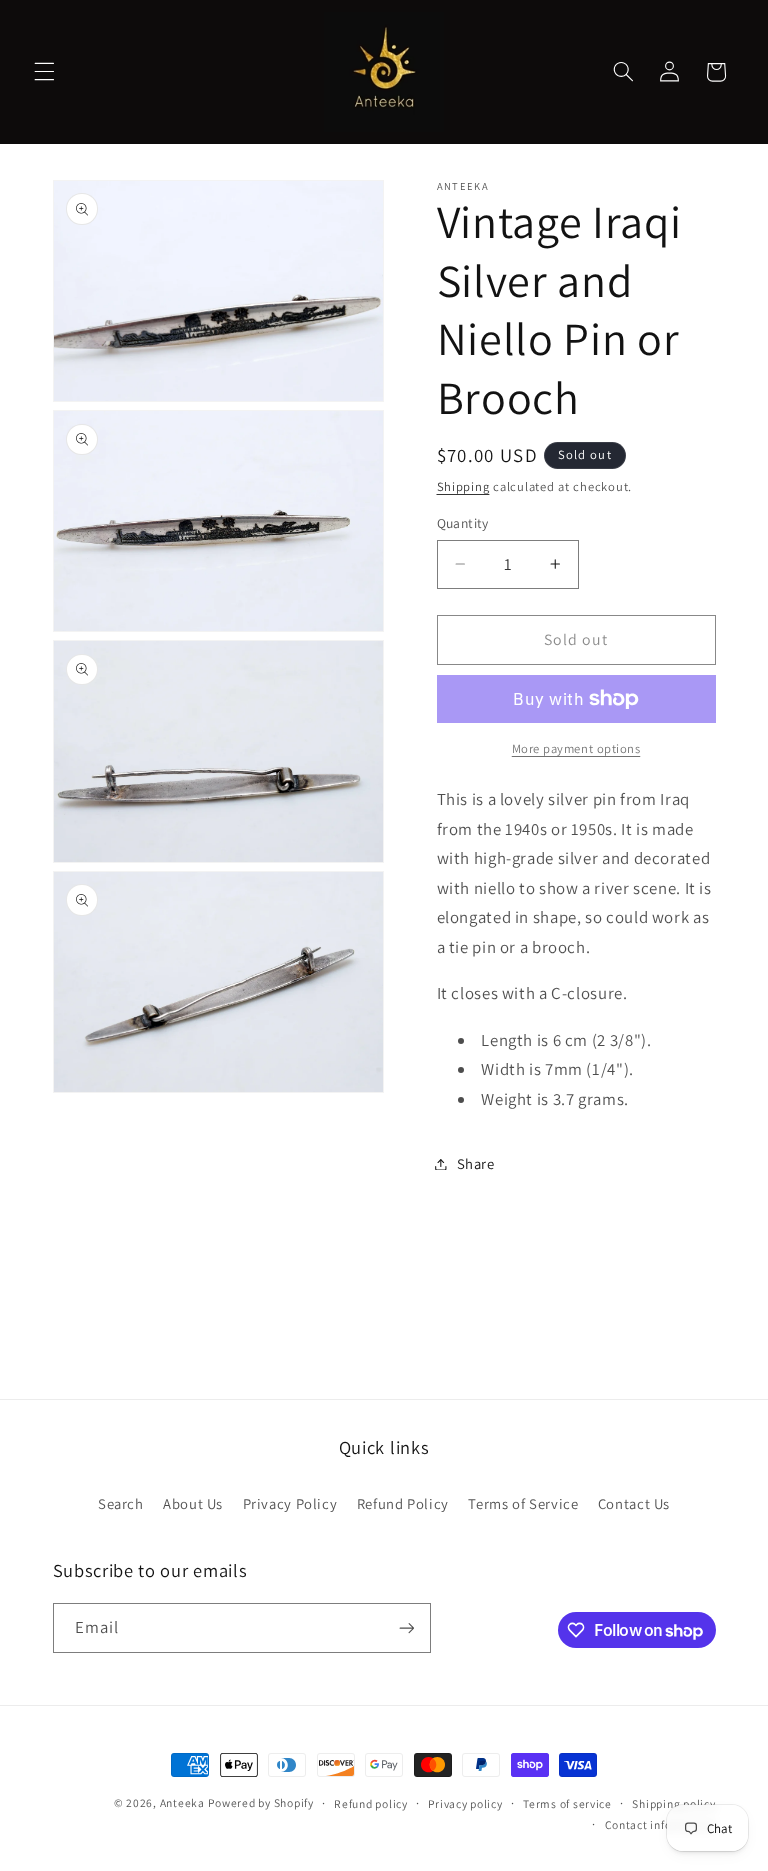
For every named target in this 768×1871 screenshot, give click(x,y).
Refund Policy (403, 1503)
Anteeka (182, 1802)
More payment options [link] (576, 748)
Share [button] (476, 1163)
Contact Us (634, 1503)
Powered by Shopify (260, 1802)
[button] (44, 72)
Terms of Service (523, 1503)
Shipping (463, 486)
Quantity (463, 523)
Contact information (660, 1824)
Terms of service (567, 1803)
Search (121, 1503)
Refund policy (371, 1803)
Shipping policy (673, 1803)
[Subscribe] (406, 1627)
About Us (193, 1503)
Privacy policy (465, 1803)
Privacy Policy (290, 1503)
